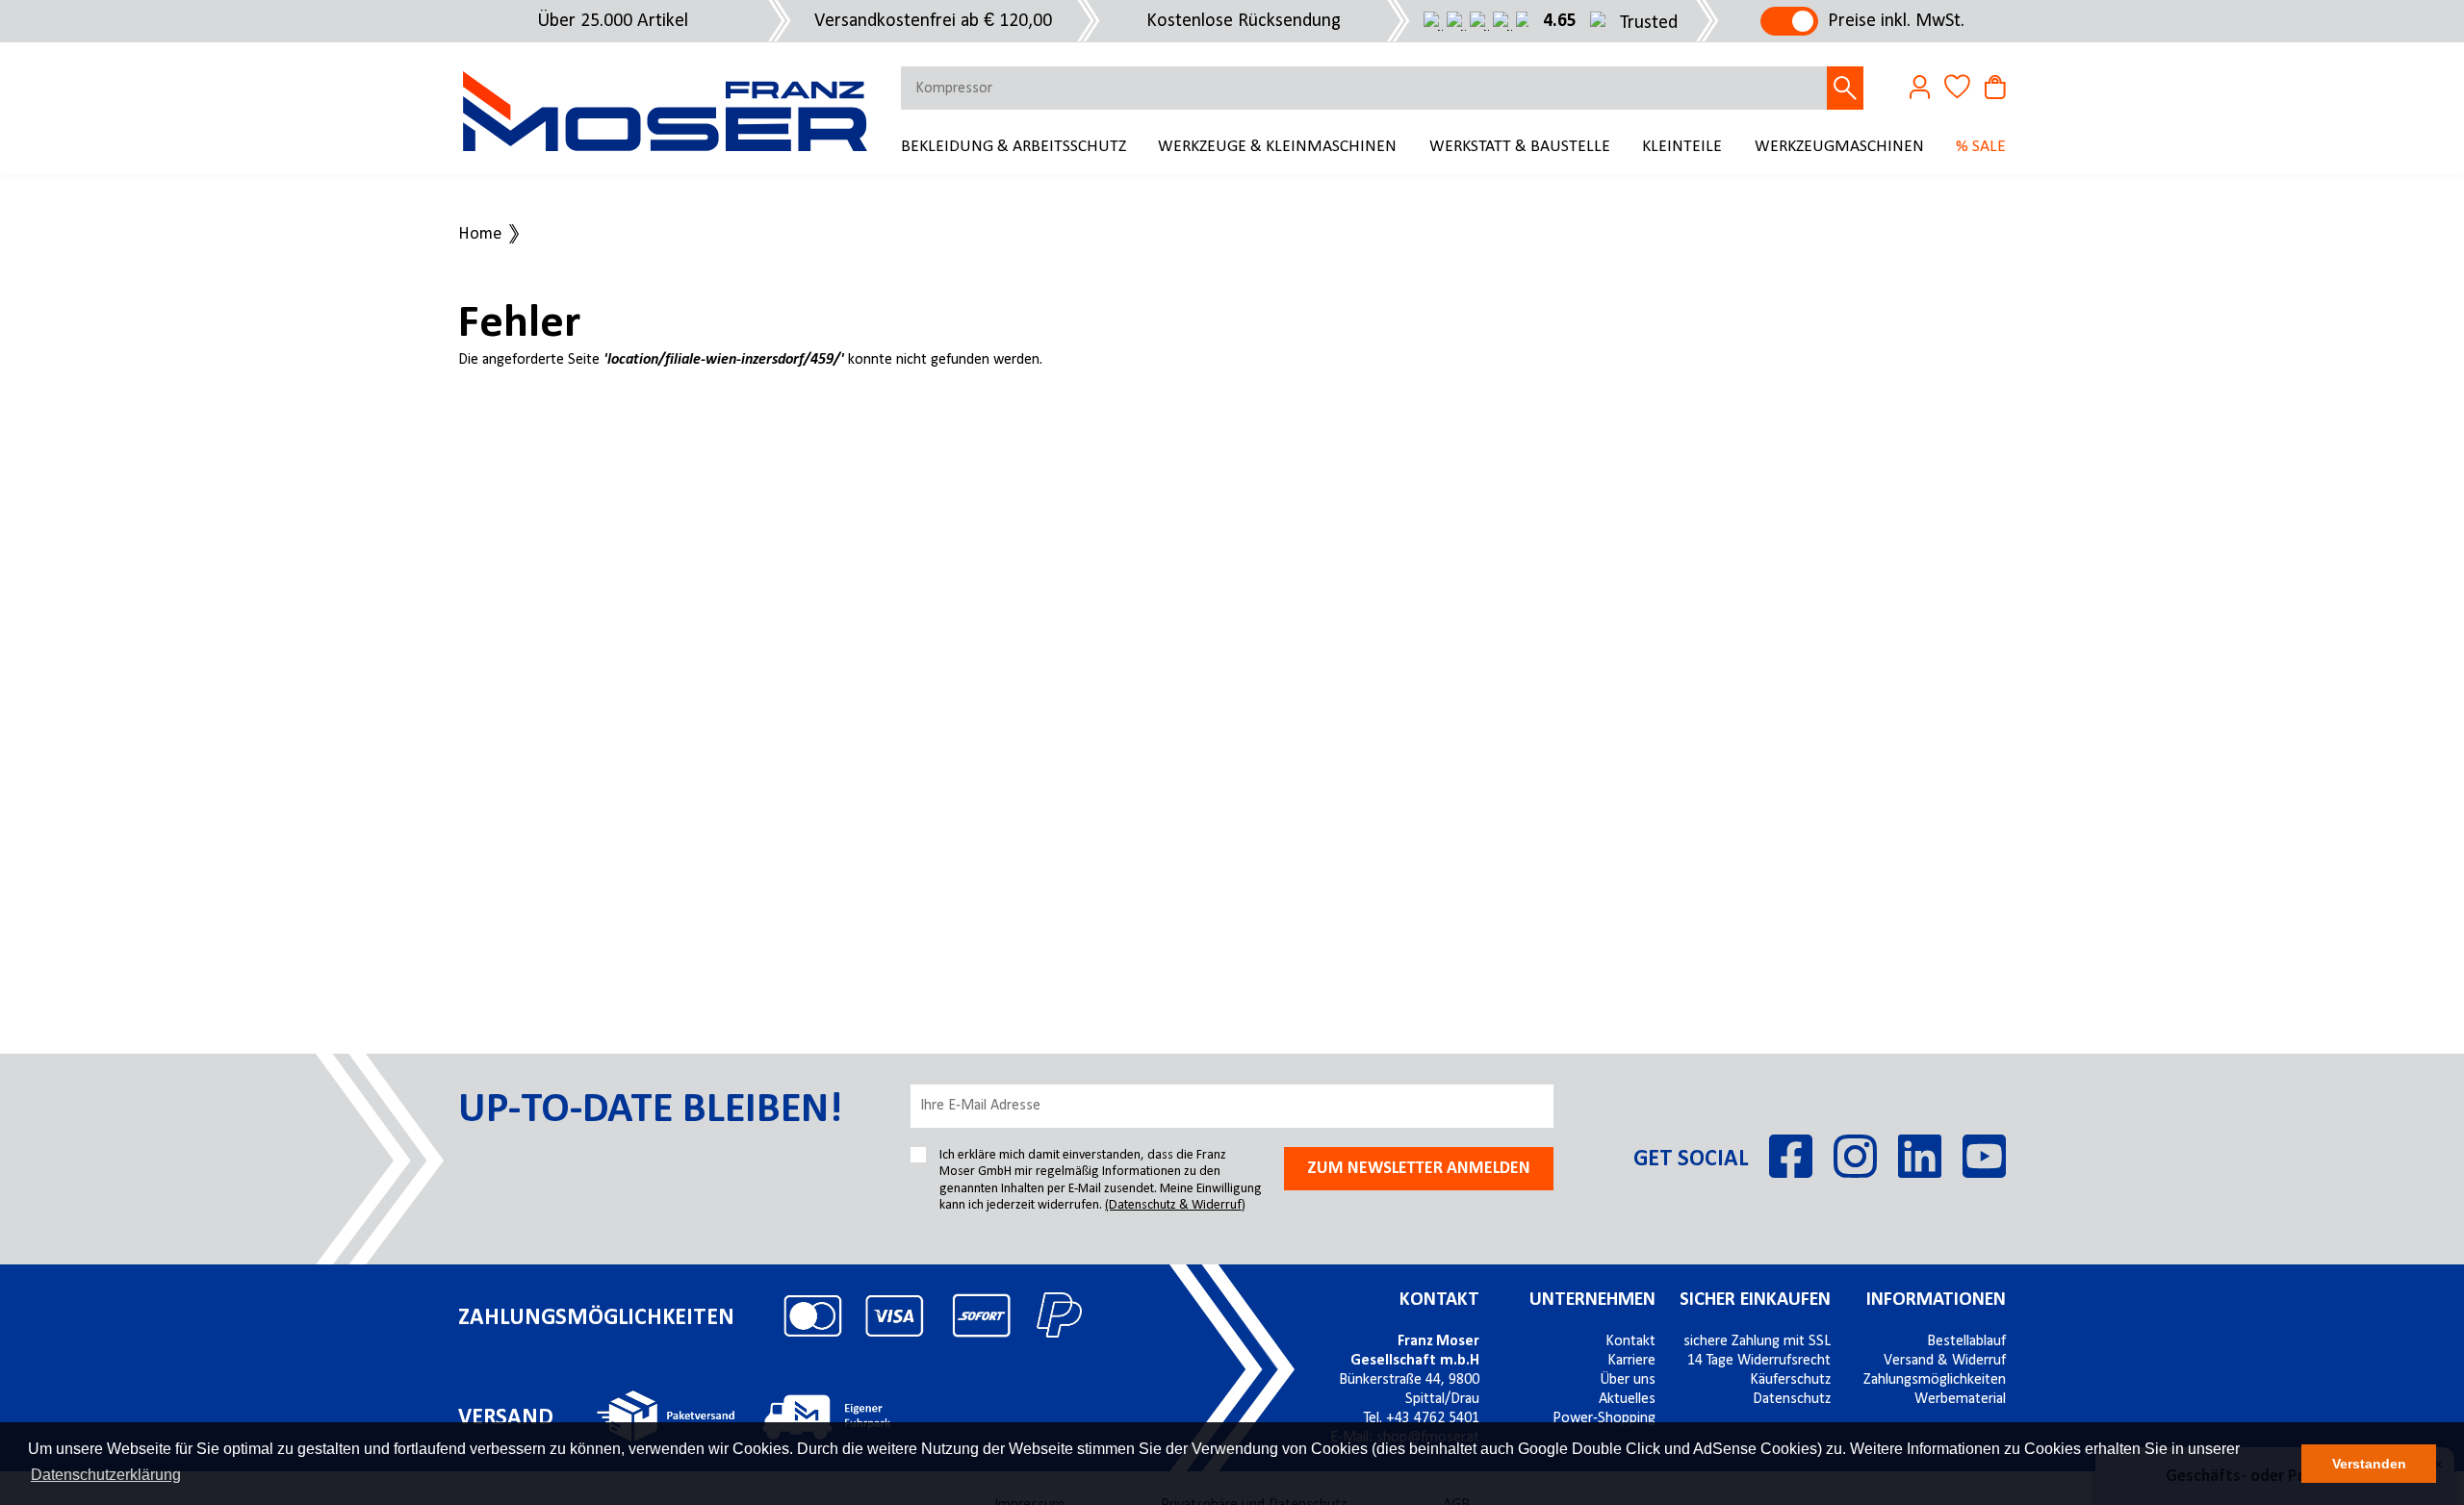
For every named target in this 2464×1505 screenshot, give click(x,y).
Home (480, 235)
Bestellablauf (1966, 1341)
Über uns (1628, 1380)
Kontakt (1439, 1300)
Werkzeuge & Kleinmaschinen (1277, 147)
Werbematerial (1960, 1399)
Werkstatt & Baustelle (1520, 147)
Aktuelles (1627, 1399)
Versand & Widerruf (1945, 1361)
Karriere (1631, 1361)
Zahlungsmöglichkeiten (1935, 1380)
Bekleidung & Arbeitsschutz (1014, 147)
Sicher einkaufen (1755, 1300)
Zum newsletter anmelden (1419, 1169)
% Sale (1981, 147)
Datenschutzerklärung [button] (106, 1475)
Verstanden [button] (2369, 1464)
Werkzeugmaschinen (1839, 147)
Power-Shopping (1604, 1418)
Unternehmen (1592, 1300)
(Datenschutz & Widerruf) (1175, 1205)
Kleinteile (1682, 147)
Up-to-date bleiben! (650, 1110)
